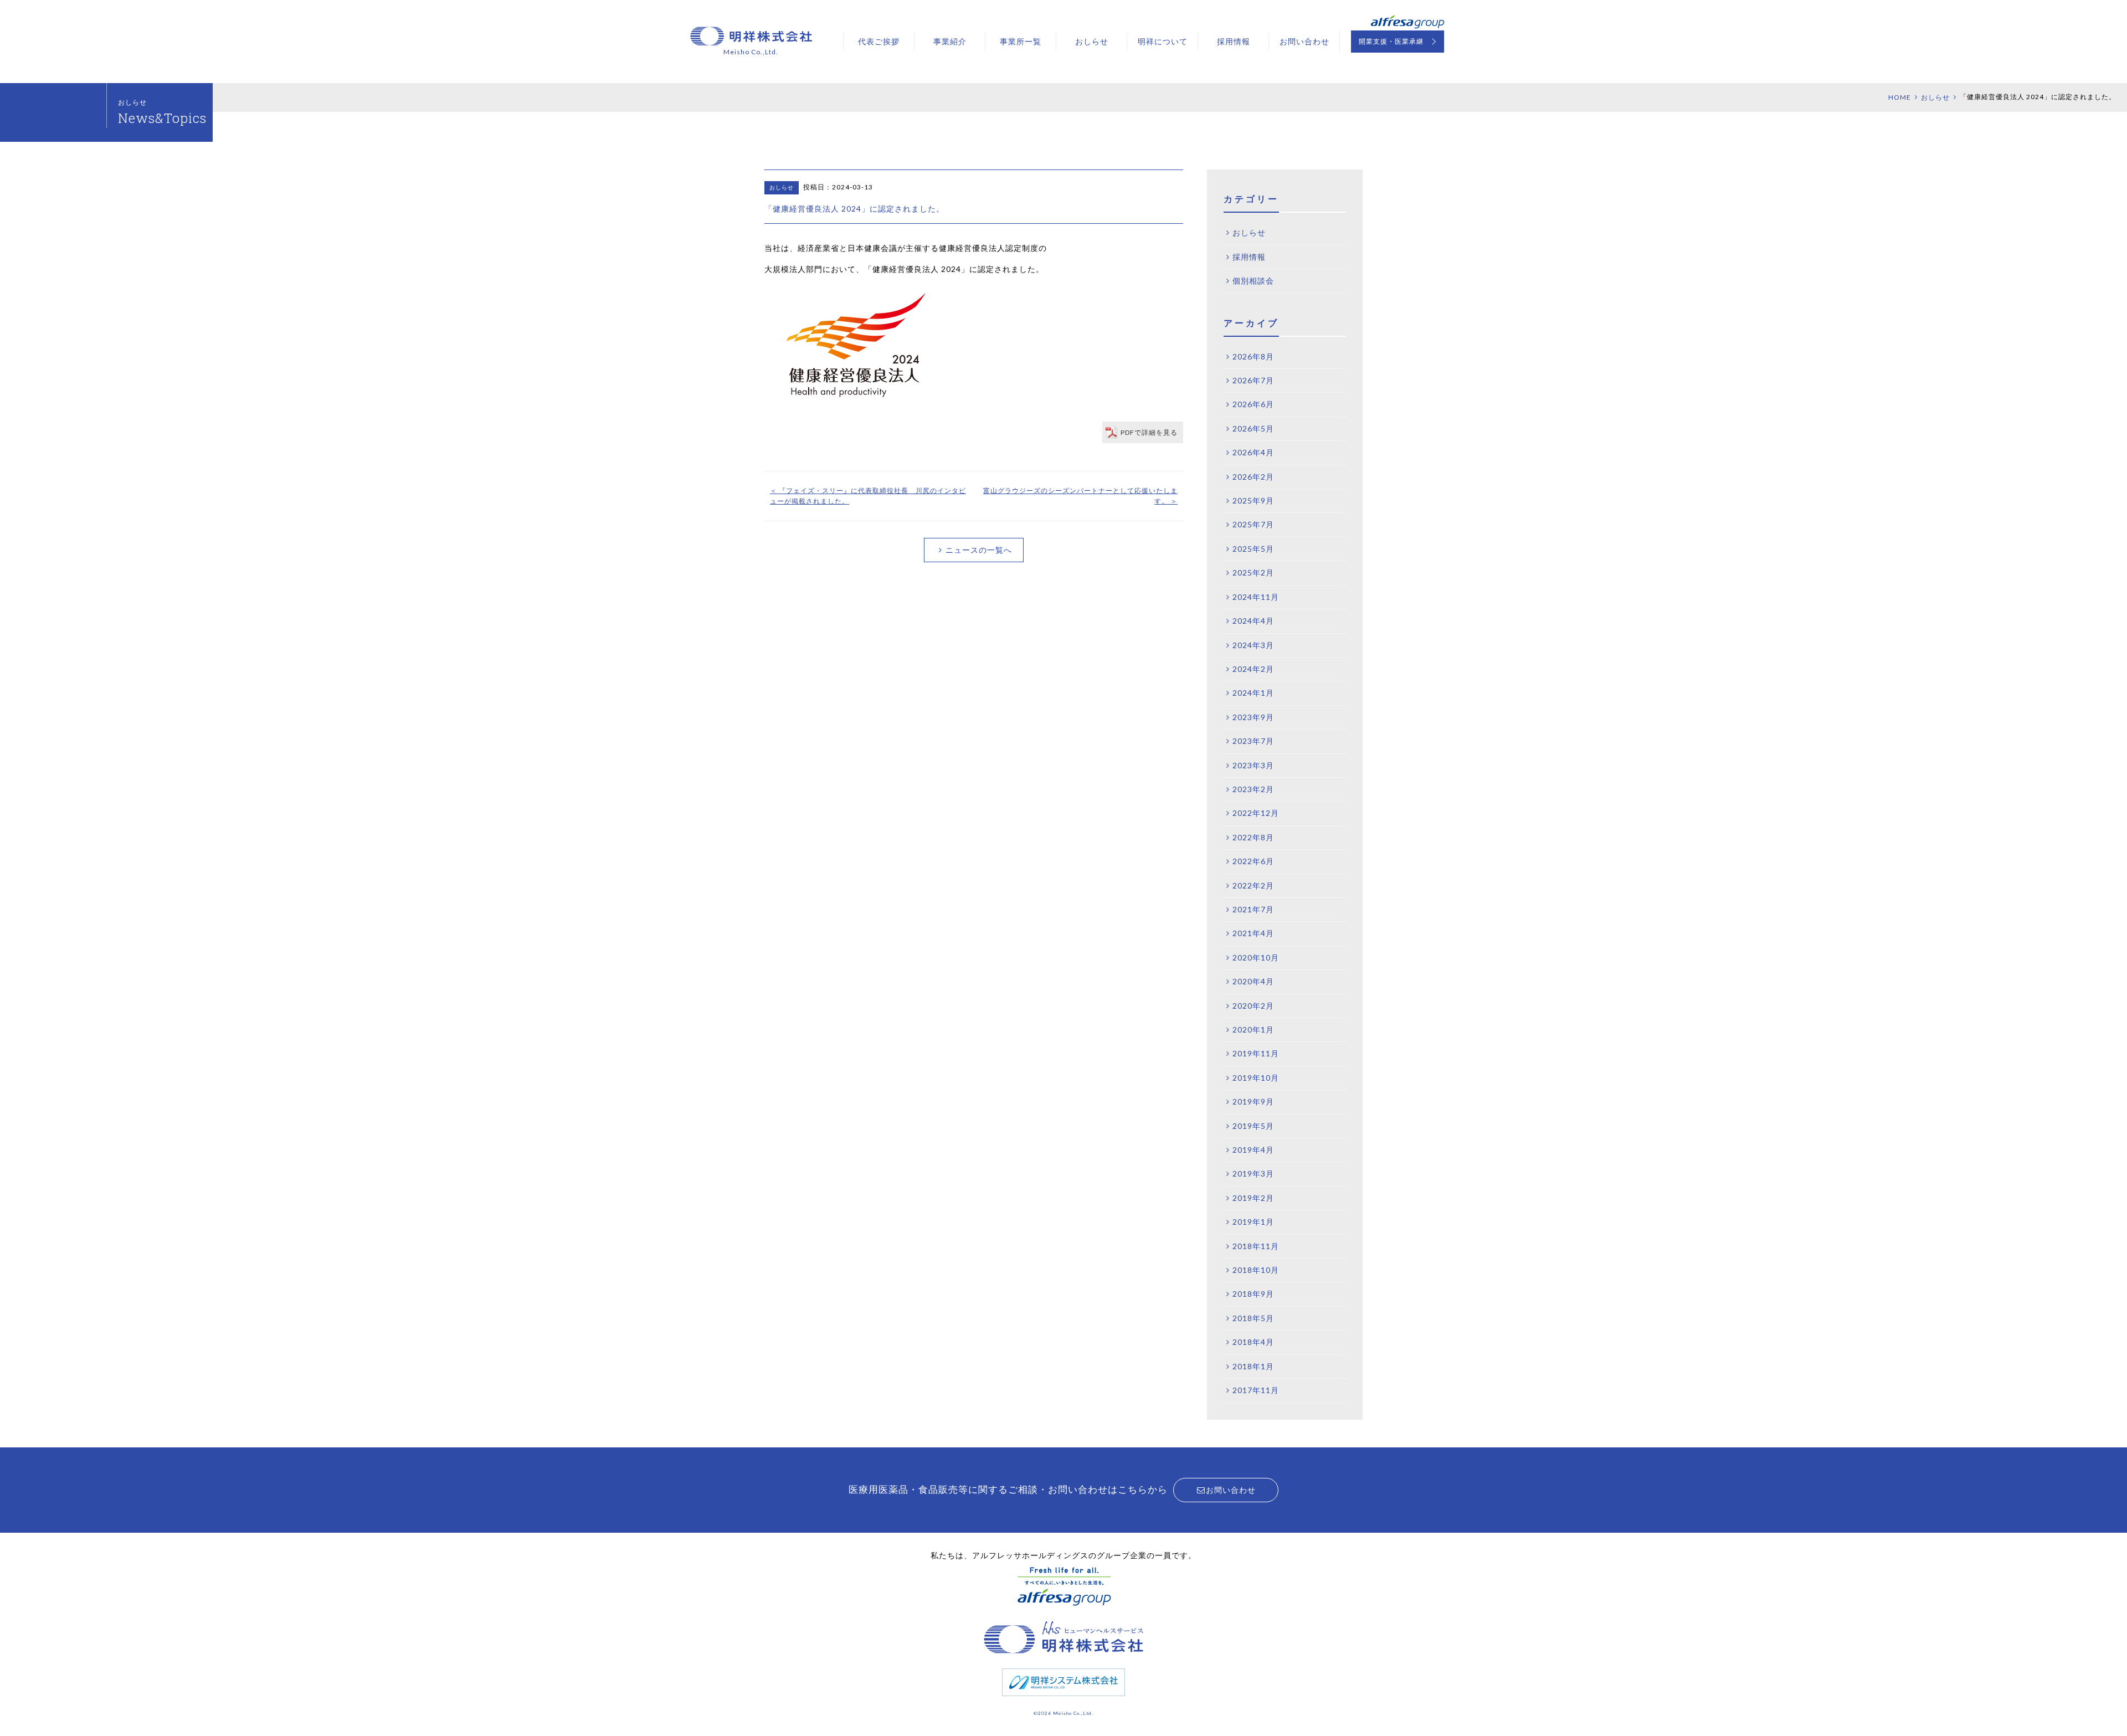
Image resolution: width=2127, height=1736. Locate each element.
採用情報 (1234, 41)
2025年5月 (1253, 549)
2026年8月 (1253, 356)
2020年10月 (1256, 957)
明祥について (1163, 41)
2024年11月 (1256, 597)
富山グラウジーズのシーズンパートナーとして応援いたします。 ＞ (1080, 496)
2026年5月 (1253, 428)
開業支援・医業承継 (1391, 41)
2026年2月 (1253, 477)
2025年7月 (1253, 524)
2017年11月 (1256, 1390)
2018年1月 (1253, 1366)
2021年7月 (1253, 909)
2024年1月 (1253, 693)
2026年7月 (1253, 380)
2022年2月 (1253, 885)
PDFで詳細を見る (1149, 432)
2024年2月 (1253, 669)
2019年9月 (1253, 1101)
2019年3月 (1253, 1173)
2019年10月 (1256, 1078)
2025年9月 (1253, 500)
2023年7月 (1253, 741)
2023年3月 (1253, 765)
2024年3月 (1253, 645)
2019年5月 (1253, 1126)
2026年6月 (1253, 404)
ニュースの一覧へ (979, 550)
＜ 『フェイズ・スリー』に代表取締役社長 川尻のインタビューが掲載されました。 (868, 496)
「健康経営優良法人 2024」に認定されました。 (854, 209)
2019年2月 (1253, 1198)
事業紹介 (950, 41)
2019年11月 (1256, 1053)
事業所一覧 (1021, 41)
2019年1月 (1253, 1222)
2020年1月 (1253, 1029)
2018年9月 (1253, 1294)
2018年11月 (1256, 1246)
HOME (1900, 97)
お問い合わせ (1304, 41)
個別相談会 (1253, 281)
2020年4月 (1253, 981)
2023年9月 (1253, 717)
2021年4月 (1253, 933)
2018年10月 (1256, 1270)
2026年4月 (1253, 452)
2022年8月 (1253, 837)
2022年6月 (1253, 861)
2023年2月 (1253, 789)
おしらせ (1092, 41)
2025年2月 (1253, 572)
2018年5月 (1253, 1318)
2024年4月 (1253, 621)
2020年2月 (1253, 1006)
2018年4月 (1253, 1342)
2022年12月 (1256, 813)
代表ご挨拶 (879, 41)
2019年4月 (1253, 1150)
